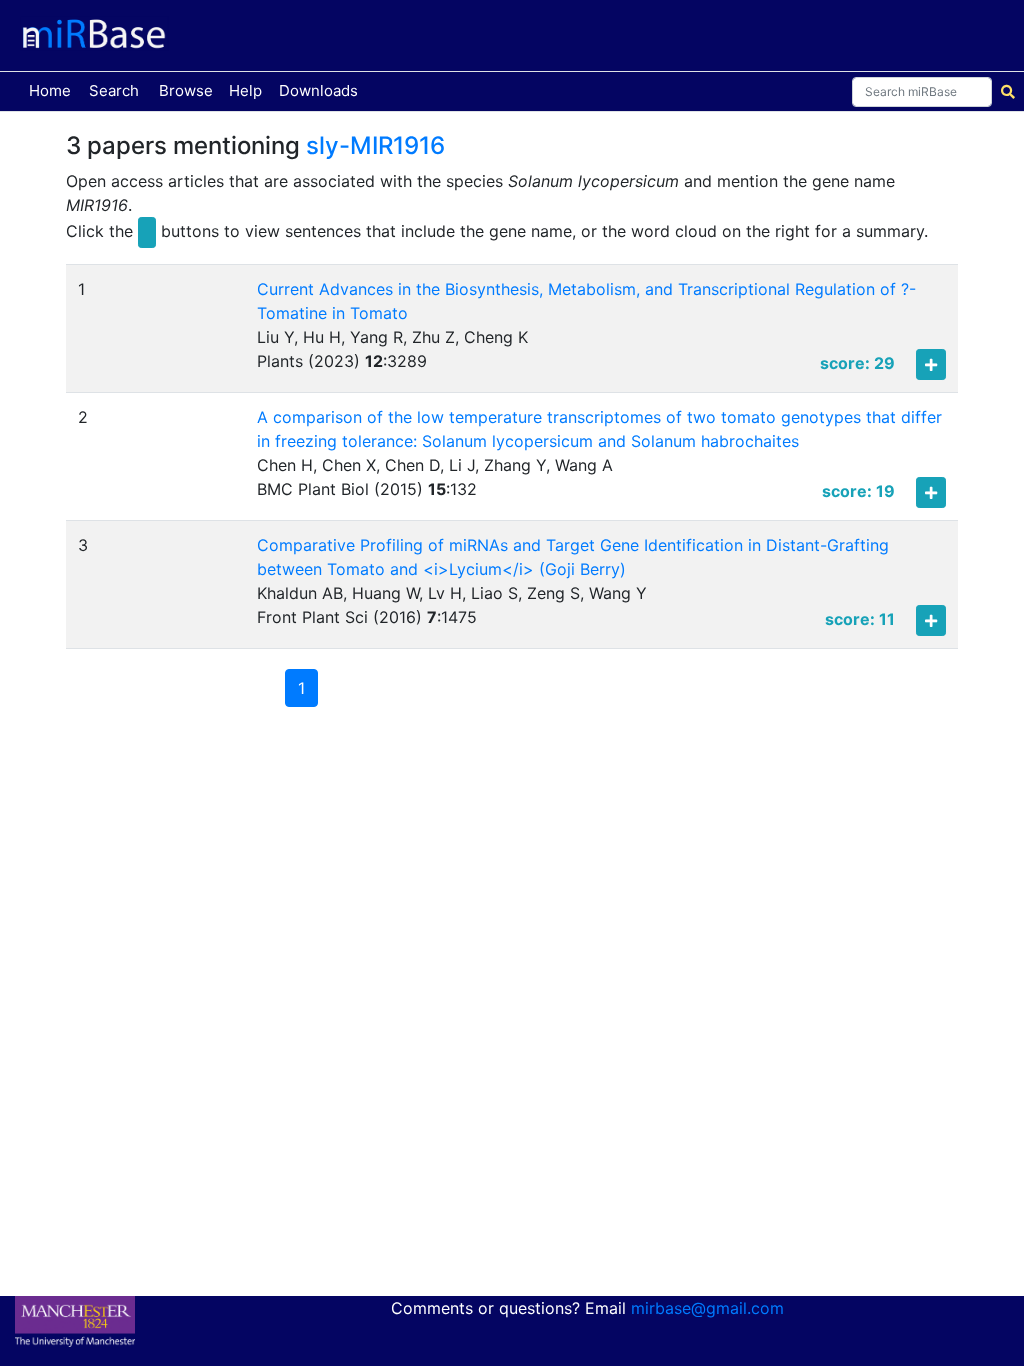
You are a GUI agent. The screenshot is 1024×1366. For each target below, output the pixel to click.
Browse (186, 90)
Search (114, 90)
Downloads (318, 90)
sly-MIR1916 (375, 145)
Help (245, 90)
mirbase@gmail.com (707, 1308)
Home (54, 90)
